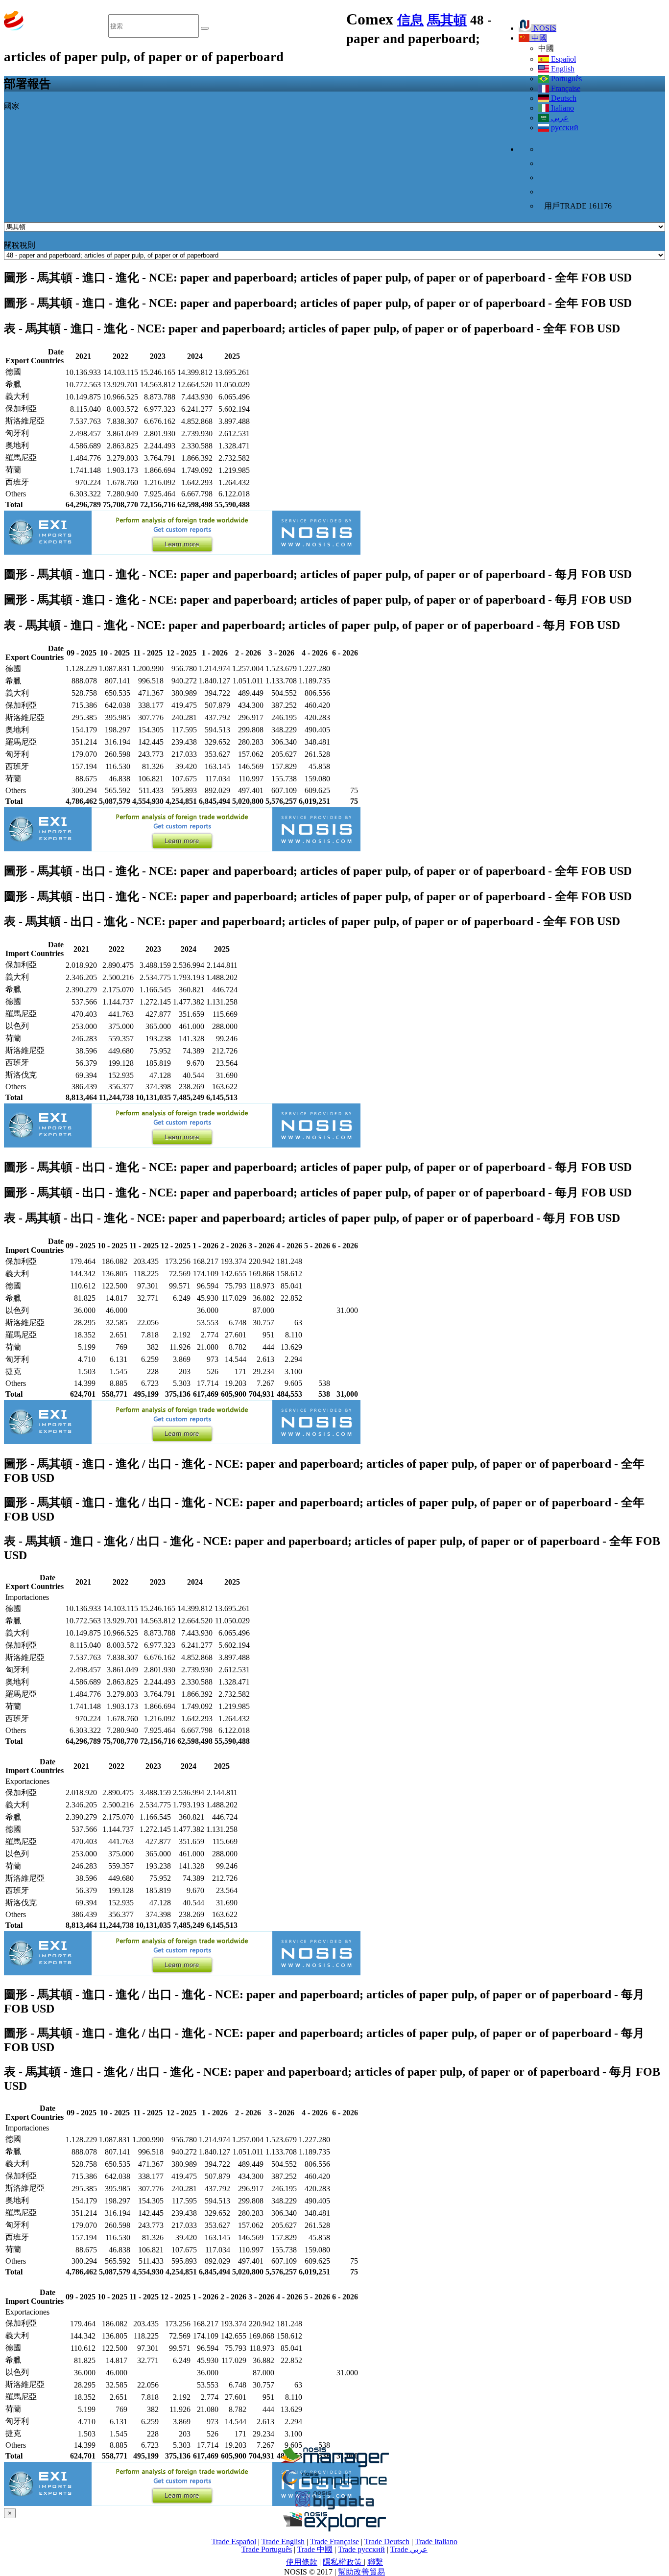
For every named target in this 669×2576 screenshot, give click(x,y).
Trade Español (234, 2541)
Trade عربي (409, 2549)
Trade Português (267, 2549)
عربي (559, 118)
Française (565, 88)
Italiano (561, 108)
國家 (12, 106)
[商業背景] (334, 2465)
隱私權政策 (343, 2562)
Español (562, 59)
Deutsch (563, 98)
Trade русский (361, 2549)
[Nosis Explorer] (334, 2529)
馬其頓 (447, 20)
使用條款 (302, 2562)
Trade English (283, 2541)
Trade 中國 (315, 2549)
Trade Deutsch (387, 2541)
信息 (410, 20)
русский (564, 128)
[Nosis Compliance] (334, 2486)
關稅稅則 (20, 245)
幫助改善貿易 (361, 2572)
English (562, 69)
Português (565, 79)
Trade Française (334, 2541)
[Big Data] (334, 2508)
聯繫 (375, 2562)
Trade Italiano (436, 2541)
